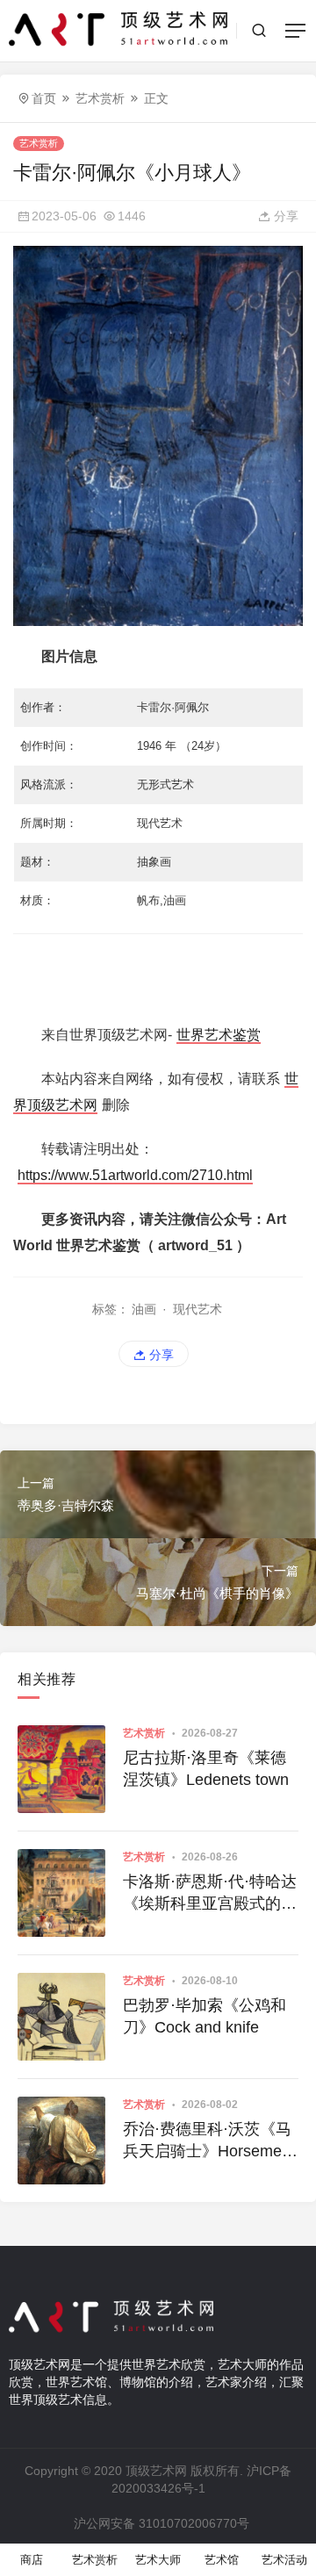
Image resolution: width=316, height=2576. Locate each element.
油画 (144, 1309)
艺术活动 (284, 2560)
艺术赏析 (100, 98)
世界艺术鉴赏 (219, 1035)
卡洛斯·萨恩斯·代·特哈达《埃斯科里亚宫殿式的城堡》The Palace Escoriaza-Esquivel (210, 1894)
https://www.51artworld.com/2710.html (135, 1175)
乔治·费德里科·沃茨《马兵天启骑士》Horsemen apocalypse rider (207, 2141)
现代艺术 (197, 1309)
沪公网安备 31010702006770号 (162, 2523)
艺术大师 (158, 2560)
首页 (44, 98)
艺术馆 (222, 2560)
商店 (32, 2560)
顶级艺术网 (156, 2471)
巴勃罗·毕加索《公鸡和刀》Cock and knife (205, 2016)
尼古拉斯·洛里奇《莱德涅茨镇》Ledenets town (206, 1769)
